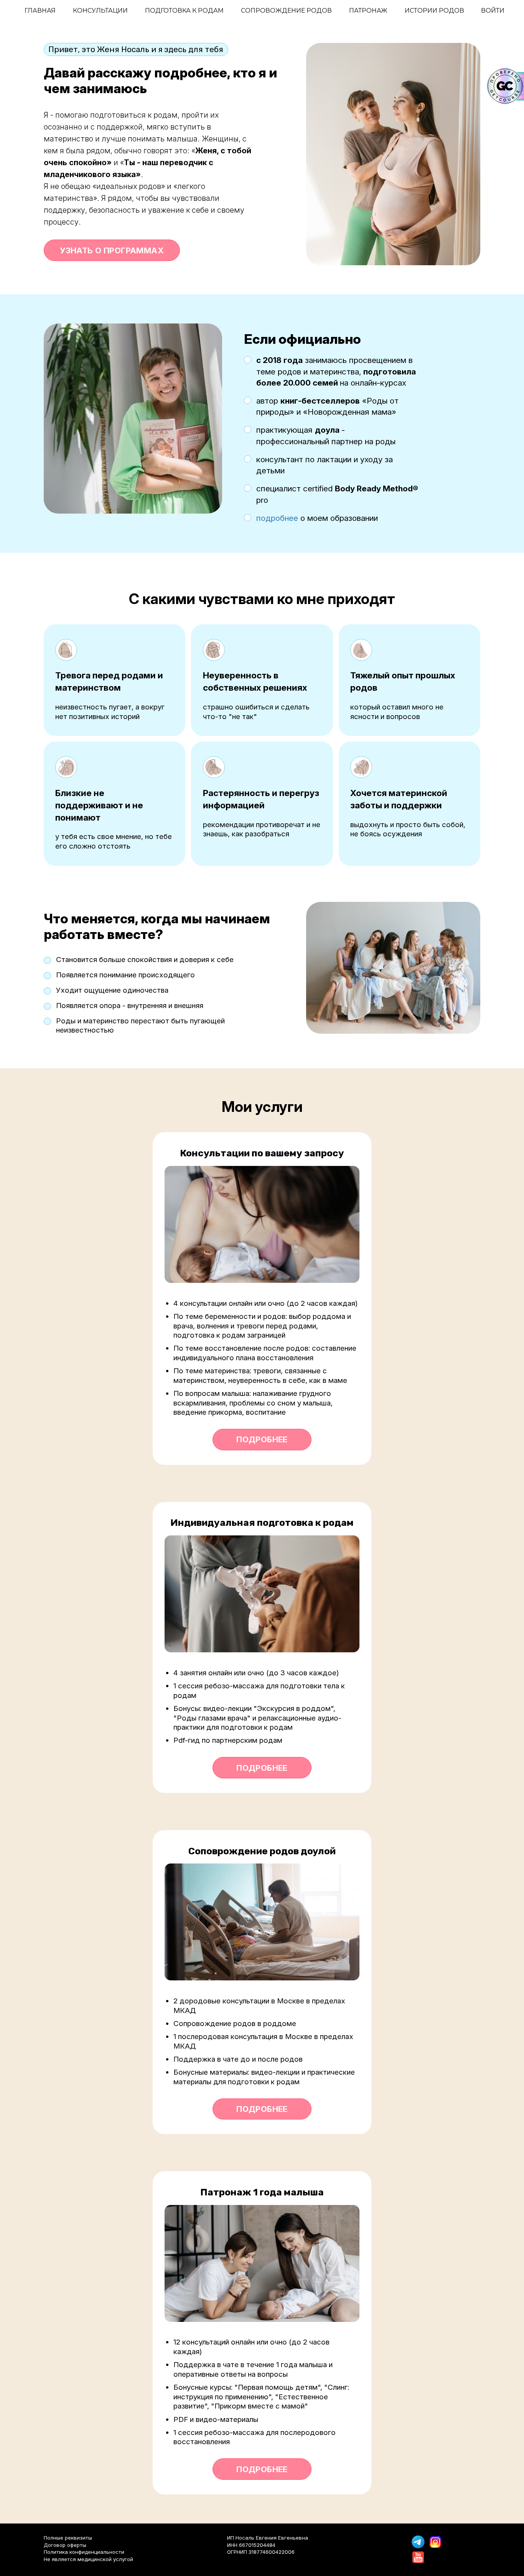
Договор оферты (65, 2545)
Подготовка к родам (184, 11)
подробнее (277, 518)
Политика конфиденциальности (84, 2552)
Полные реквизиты (68, 2538)
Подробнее (262, 1439)
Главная (40, 11)
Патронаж (368, 11)
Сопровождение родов (286, 11)
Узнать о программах (112, 250)
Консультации (100, 11)
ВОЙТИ (493, 11)
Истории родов (434, 11)
